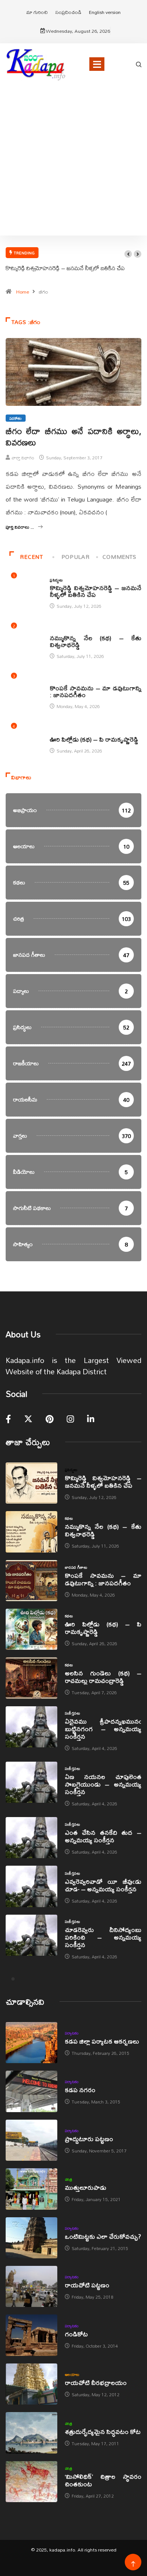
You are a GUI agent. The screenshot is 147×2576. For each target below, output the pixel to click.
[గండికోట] (31, 2335)
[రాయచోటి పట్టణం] (31, 2286)
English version (105, 12)
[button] (128, 254)
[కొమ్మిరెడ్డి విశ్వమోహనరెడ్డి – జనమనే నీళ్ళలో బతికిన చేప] (31, 1483)
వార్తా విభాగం (23, 458)
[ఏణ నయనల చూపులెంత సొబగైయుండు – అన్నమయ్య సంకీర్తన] (31, 1782)
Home (23, 292)
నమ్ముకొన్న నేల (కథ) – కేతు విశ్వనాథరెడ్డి (96, 641)
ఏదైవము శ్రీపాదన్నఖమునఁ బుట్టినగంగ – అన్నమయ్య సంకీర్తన (103, 1729)
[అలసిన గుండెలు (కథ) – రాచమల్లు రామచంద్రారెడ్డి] (31, 1678)
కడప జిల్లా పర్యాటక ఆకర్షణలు (102, 2041)
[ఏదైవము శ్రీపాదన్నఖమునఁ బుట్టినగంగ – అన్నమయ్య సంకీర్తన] (31, 1727)
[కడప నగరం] (31, 2091)
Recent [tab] (31, 557)
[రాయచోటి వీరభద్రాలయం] (31, 2384)
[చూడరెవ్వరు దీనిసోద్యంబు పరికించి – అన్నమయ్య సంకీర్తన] (31, 1935)
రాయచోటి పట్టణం (87, 2285)
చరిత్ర (69, 2179)
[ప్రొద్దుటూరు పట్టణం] (31, 2140)
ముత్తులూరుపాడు (86, 2187)
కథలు (54, 630)
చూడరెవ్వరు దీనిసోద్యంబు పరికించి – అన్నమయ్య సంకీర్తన (103, 1937)
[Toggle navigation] (97, 64)
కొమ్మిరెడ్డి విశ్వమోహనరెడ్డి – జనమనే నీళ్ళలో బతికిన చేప (65, 268)
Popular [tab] (75, 557)
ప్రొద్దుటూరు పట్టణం (89, 2139)
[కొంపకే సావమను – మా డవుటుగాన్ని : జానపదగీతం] (31, 1581)
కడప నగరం (80, 2090)
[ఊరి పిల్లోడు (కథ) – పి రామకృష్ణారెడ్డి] (31, 1629)
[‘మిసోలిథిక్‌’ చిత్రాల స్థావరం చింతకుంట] (31, 2482)
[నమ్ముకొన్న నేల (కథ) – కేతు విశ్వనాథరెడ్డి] (31, 1532)
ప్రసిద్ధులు (56, 580)
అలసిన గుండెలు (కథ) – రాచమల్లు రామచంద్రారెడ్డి (103, 1677)
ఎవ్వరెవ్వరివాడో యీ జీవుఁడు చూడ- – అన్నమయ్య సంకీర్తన (103, 1885)
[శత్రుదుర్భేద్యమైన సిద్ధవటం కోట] (31, 2433)
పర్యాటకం (72, 2033)
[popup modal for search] (139, 64)
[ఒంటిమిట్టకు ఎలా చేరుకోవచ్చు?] (31, 2238)
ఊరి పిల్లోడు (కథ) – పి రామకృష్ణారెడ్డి (94, 739)
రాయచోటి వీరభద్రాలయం (96, 2382)
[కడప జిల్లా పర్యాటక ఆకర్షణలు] (31, 2043)
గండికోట (76, 2334)
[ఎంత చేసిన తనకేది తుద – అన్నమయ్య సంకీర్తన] (31, 1838)
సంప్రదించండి (68, 12)
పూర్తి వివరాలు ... (20, 527)
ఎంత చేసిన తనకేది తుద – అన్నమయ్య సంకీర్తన (103, 1836)
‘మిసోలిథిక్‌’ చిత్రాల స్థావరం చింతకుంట (103, 2480)
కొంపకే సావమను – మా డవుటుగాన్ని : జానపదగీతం (96, 691)
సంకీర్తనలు (72, 1713)
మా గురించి (37, 12)
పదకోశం (16, 418)
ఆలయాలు (72, 2374)
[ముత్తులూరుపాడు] (31, 2189)
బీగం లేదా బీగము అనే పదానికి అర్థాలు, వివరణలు (73, 437)
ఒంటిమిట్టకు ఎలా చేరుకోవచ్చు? (103, 2236)
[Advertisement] (73, 170)
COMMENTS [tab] (119, 557)
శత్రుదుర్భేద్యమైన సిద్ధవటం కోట (103, 2431)
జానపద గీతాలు (61, 680)
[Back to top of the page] (133, 2564)
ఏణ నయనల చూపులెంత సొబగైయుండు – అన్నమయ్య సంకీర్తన (103, 1784)
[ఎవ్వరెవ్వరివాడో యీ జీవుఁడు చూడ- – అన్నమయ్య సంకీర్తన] (31, 1886)
